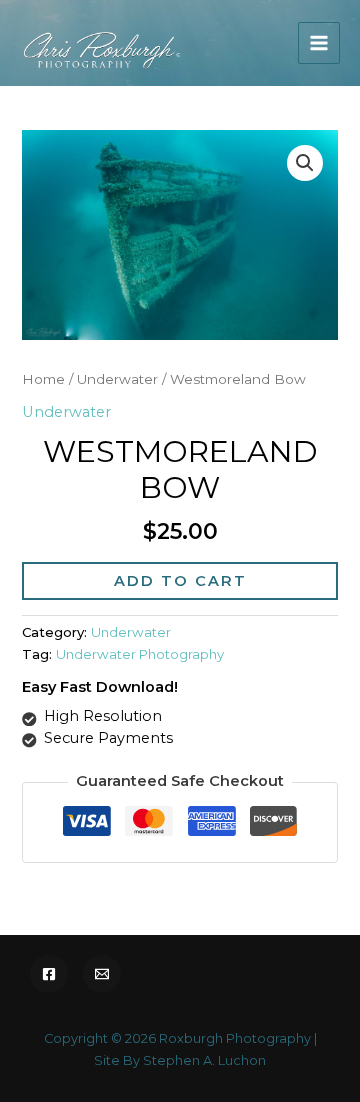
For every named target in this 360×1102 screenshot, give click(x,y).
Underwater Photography (140, 654)
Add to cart (180, 581)
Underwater (117, 379)
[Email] (102, 974)
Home (43, 379)
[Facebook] (49, 974)
